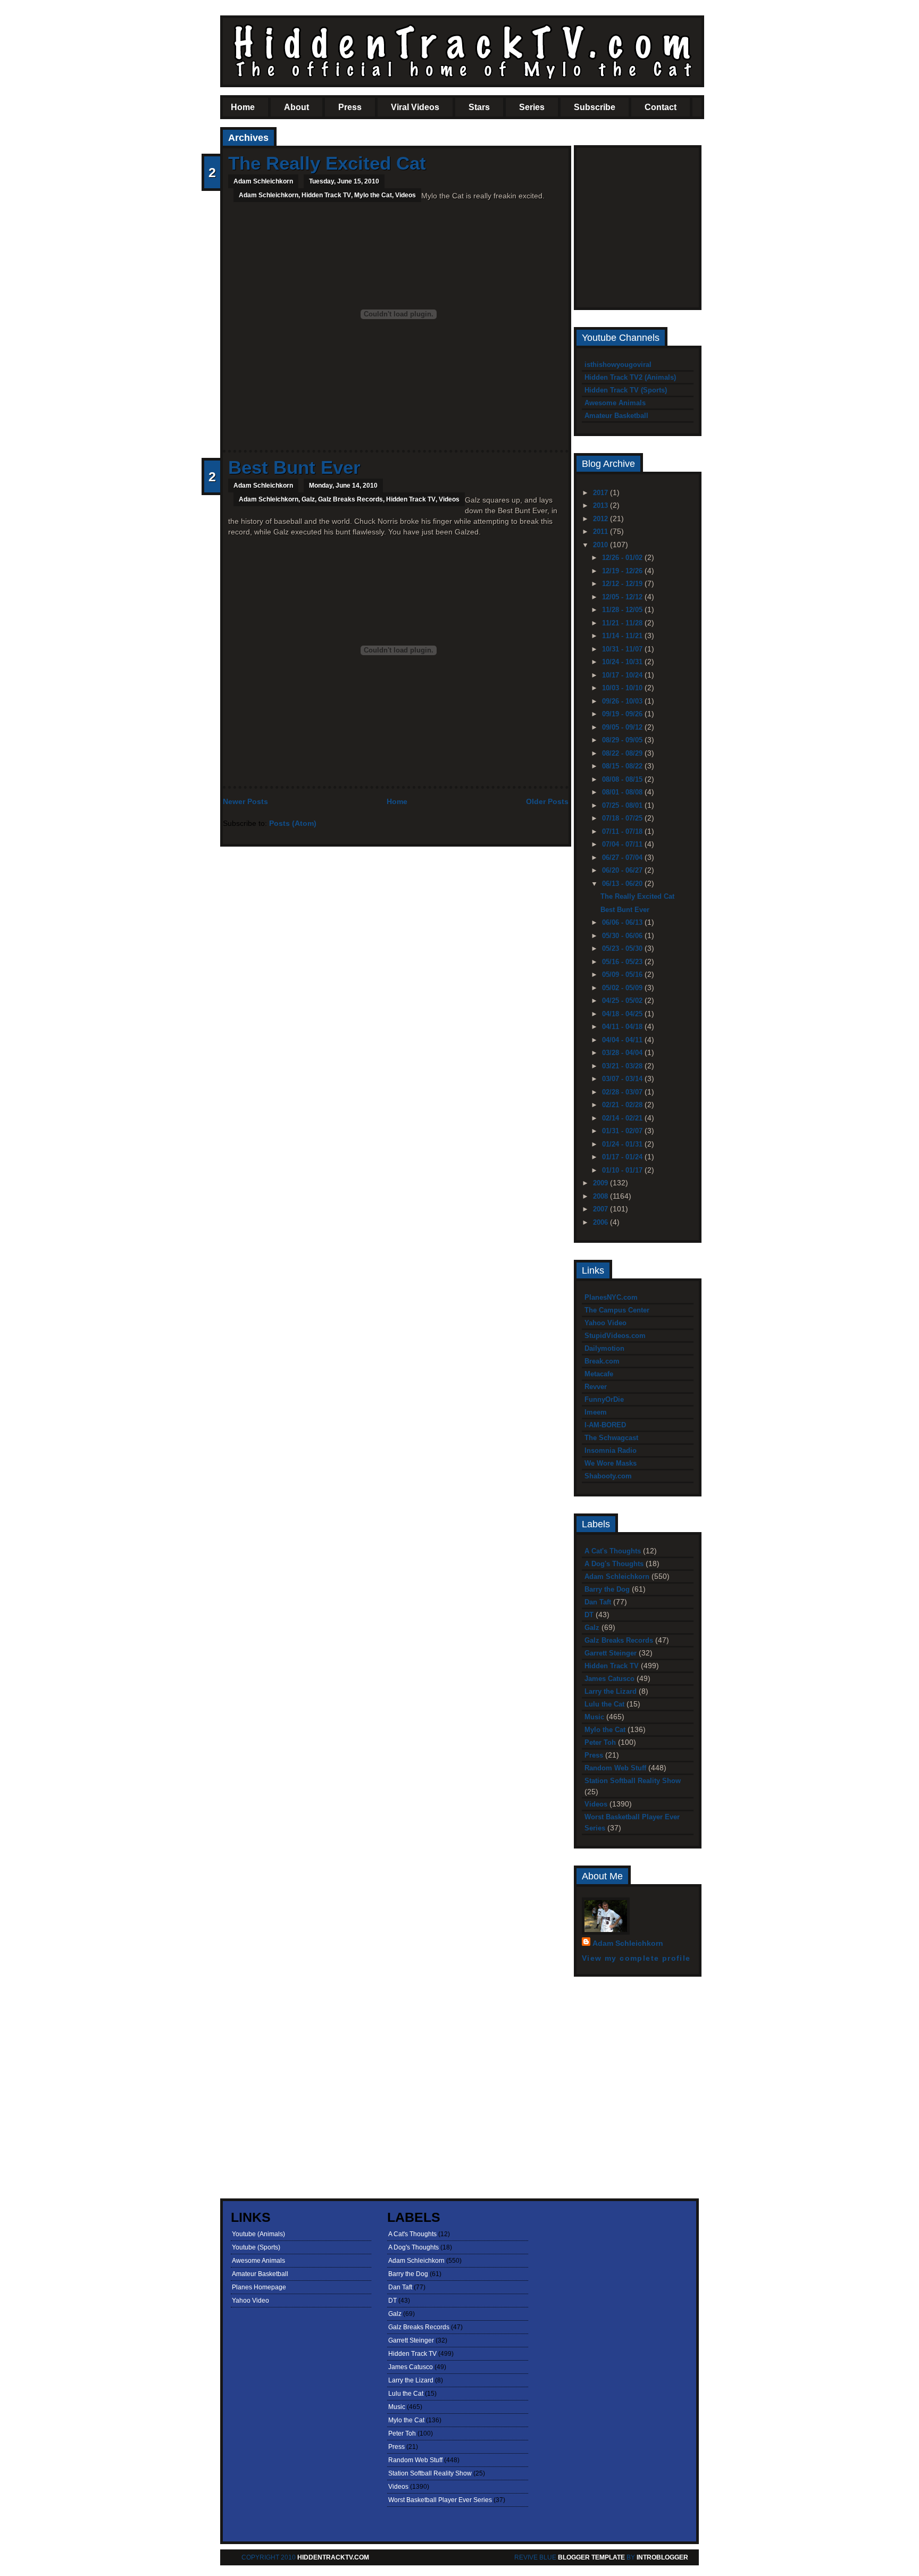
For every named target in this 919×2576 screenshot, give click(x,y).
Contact (661, 107)
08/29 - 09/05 (623, 740)
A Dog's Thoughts (614, 1564)
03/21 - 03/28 (623, 1066)
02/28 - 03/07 (623, 1092)
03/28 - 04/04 (623, 1053)
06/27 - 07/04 (623, 858)
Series (532, 107)
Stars (479, 107)
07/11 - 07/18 (623, 831)
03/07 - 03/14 (623, 1079)
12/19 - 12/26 (623, 571)
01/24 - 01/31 (623, 1144)
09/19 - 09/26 (623, 714)
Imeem (596, 1412)
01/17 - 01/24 (623, 1157)
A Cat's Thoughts (613, 1551)
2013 (601, 505)
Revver (596, 1387)
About (296, 107)
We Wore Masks (611, 1463)
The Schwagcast (611, 1438)
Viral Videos (415, 107)
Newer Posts (245, 801)
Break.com (602, 1361)
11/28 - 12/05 (623, 610)
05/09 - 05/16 (623, 975)
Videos (406, 195)
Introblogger (662, 2557)
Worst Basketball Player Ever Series (440, 2500)
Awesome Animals (615, 403)
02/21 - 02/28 (623, 1105)
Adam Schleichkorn (269, 195)
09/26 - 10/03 (623, 701)
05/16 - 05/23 (623, 962)
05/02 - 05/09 (623, 988)
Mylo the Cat (373, 195)
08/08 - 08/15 (623, 779)
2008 (601, 1196)
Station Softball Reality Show (633, 1781)
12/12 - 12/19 (623, 584)
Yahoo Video (605, 1323)
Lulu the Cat (604, 1704)
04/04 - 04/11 (623, 1040)
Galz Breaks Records (350, 499)
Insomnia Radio (611, 1450)
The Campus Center (617, 1310)
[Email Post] (229, 432)
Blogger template (591, 2557)
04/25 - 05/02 (623, 1001)
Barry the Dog (607, 1589)
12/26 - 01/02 (623, 558)
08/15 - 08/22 (623, 766)
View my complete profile (636, 1958)
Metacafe (599, 1374)
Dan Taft (598, 1602)
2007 (601, 1209)
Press (350, 107)
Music (594, 1717)
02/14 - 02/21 (623, 1118)
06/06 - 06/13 (623, 922)
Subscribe (595, 107)
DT (589, 1615)
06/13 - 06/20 (623, 884)
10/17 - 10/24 (623, 675)
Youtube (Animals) (258, 2234)
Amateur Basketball (616, 416)
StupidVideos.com (615, 1336)
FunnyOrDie (604, 1399)
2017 (601, 493)
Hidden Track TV (326, 195)
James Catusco (609, 1679)
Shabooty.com (608, 1476)
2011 (601, 532)
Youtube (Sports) (256, 2247)
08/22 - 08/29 (623, 753)
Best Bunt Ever (294, 467)
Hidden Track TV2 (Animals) (630, 377)
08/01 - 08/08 (623, 792)
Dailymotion (604, 1348)
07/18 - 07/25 (623, 818)
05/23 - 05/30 (623, 948)
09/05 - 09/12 (623, 727)
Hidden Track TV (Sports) (626, 390)
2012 (601, 519)
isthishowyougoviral (618, 365)
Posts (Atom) (293, 823)
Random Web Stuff (615, 1768)
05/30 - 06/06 (623, 936)
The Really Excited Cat (327, 163)
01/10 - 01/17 (623, 1170)
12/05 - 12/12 (623, 597)
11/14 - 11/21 (623, 636)
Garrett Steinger (611, 1653)
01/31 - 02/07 (623, 1131)
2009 (601, 1183)
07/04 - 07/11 (623, 844)
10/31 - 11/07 (623, 649)
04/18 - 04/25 (623, 1014)
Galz (308, 499)
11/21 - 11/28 (623, 623)
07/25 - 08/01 (623, 805)
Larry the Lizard (611, 1691)
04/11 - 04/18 (623, 1027)
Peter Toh (600, 1742)
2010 (601, 545)
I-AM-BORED (605, 1425)
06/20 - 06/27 (623, 870)
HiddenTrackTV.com (333, 2557)
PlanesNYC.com (611, 1297)
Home (243, 107)
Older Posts (547, 801)
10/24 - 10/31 (623, 662)
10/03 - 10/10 (623, 688)
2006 (601, 1222)
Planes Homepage (259, 2287)
